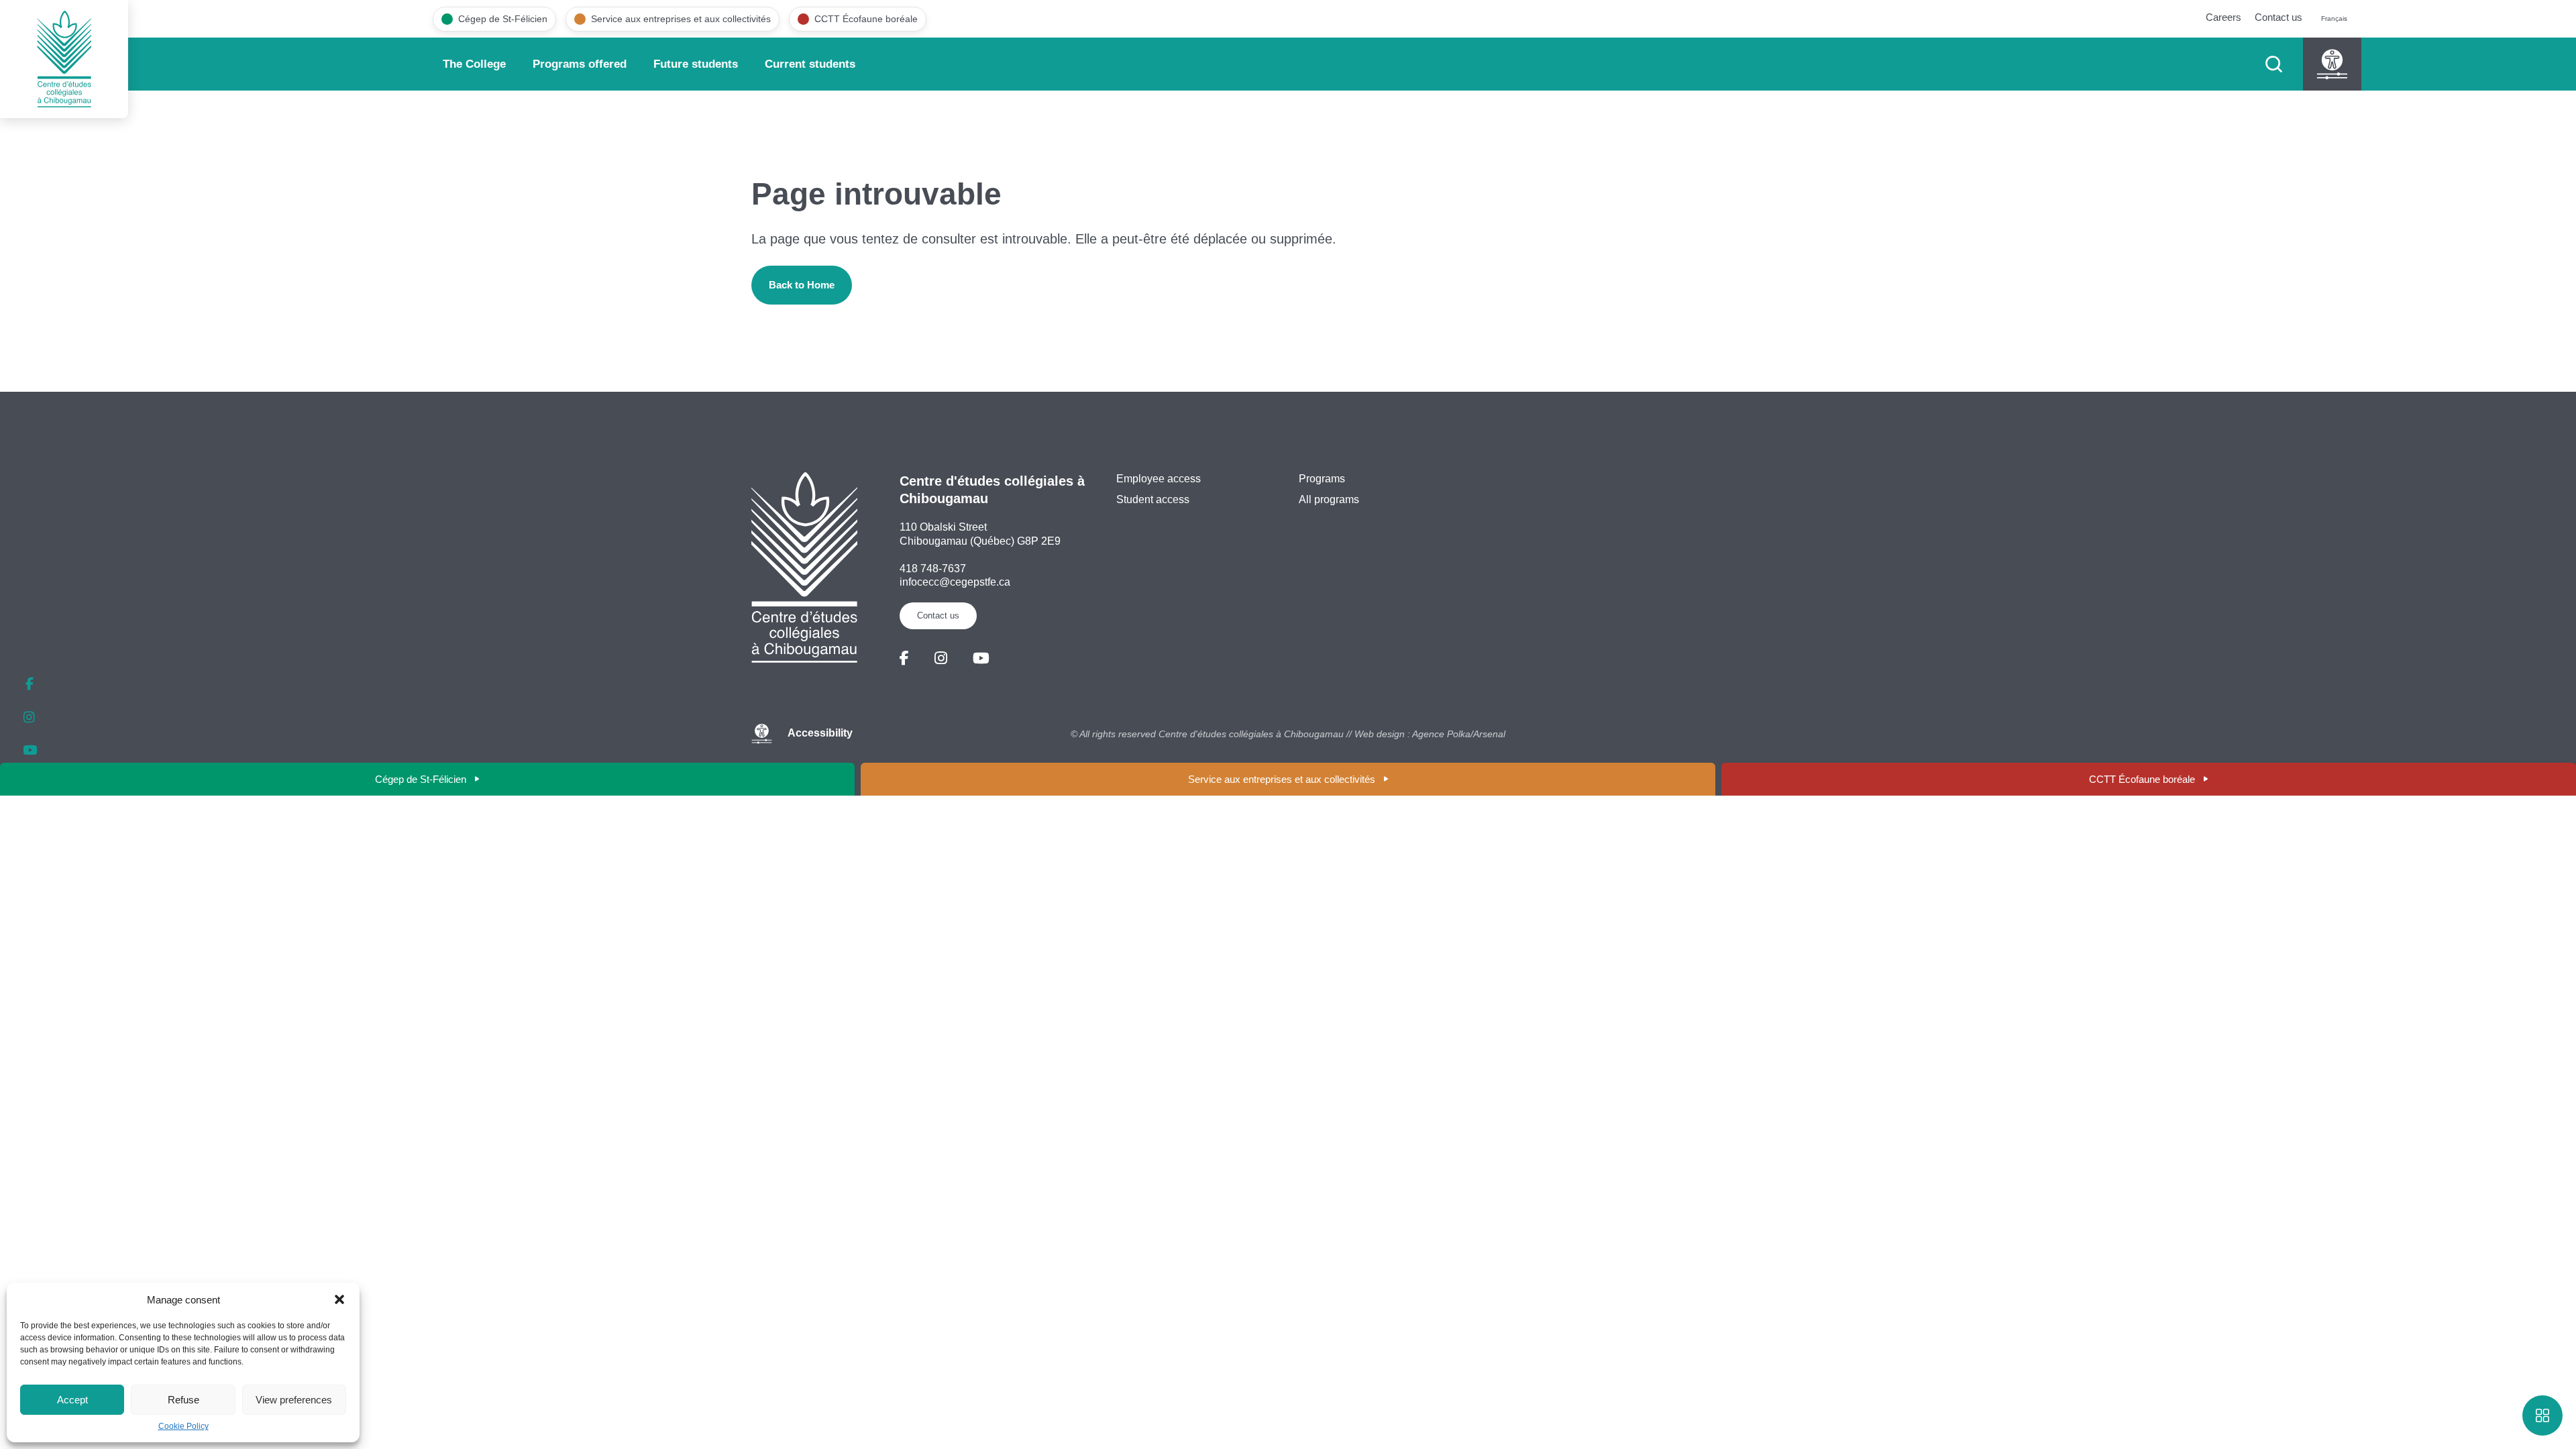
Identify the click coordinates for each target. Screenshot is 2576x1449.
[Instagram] (941, 658)
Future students (696, 64)
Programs (1322, 479)
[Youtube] (981, 658)
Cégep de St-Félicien (421, 779)
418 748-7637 (933, 569)
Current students (810, 64)
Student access (1153, 499)
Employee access (1159, 479)
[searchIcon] (2274, 64)
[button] (339, 1299)
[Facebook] (904, 658)
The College (474, 64)
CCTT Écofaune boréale (2142, 779)
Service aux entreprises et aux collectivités (1282, 779)
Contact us (2278, 17)
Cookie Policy (183, 1426)
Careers (2223, 17)
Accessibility (820, 734)
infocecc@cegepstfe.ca (955, 582)
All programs (1329, 499)
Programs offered (580, 64)
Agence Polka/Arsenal (1459, 734)
